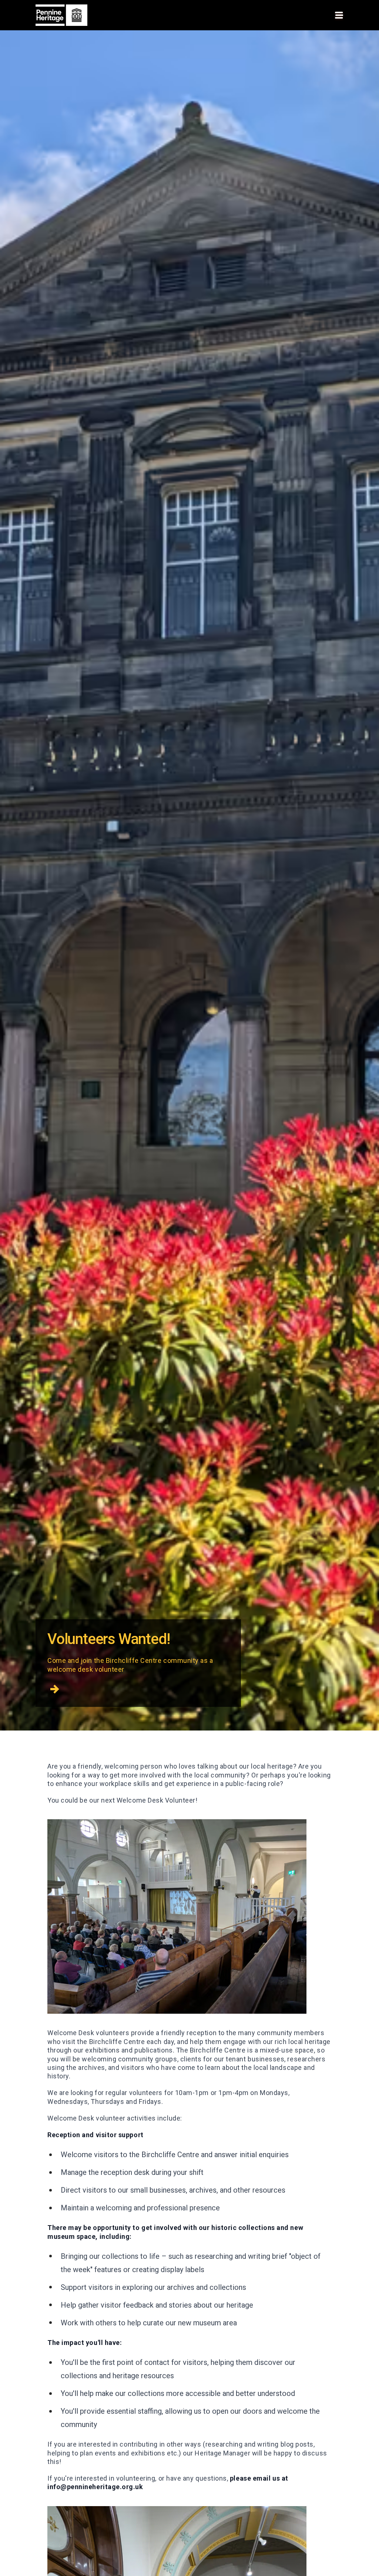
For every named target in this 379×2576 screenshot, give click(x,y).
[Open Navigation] (339, 15)
